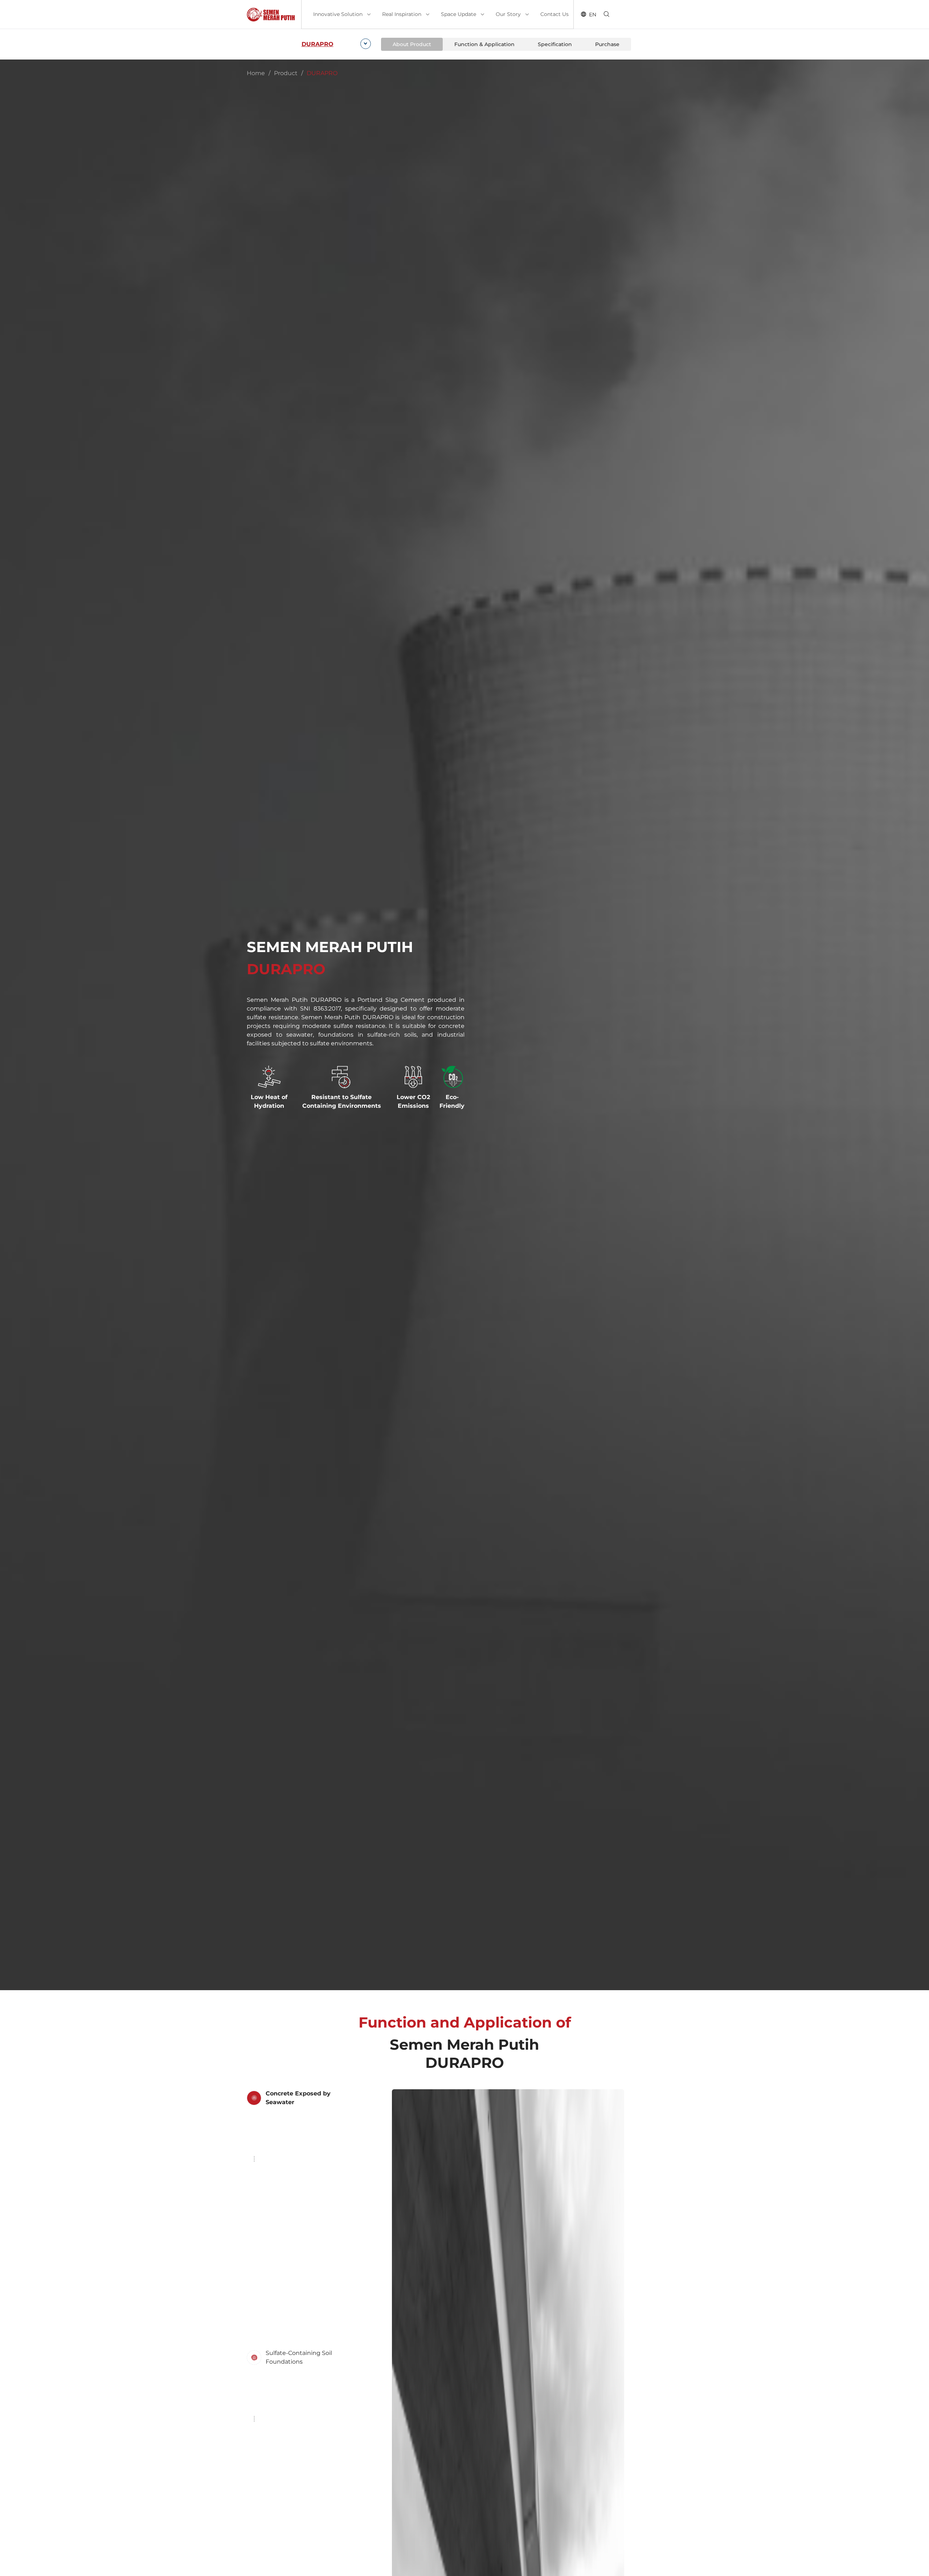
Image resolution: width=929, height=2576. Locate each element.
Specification (555, 44)
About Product (412, 44)
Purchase (607, 44)
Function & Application (484, 44)
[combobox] (335, 44)
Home (256, 73)
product (286, 73)
